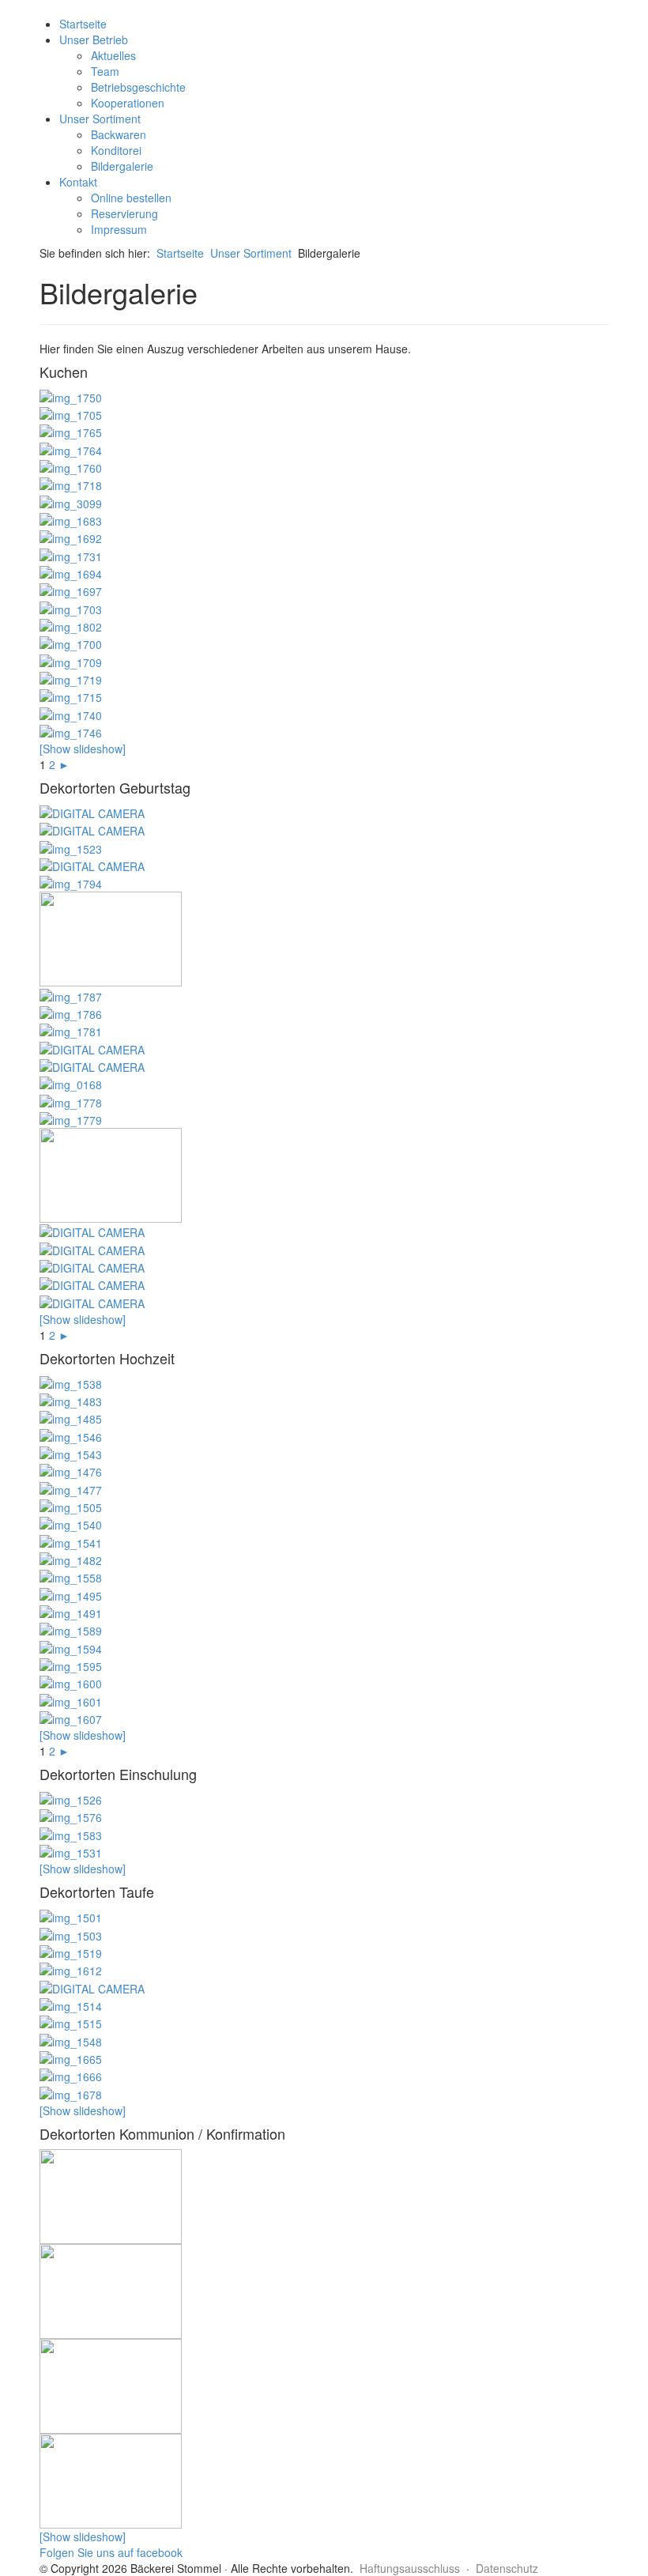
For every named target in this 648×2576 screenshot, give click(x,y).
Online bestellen (131, 198)
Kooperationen (128, 103)
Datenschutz (507, 2568)
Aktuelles (113, 55)
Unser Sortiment (100, 119)
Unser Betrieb (94, 40)
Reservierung (124, 213)
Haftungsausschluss (410, 2568)
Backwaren (119, 134)
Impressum (119, 229)
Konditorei (116, 150)
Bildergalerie (122, 166)
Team (105, 71)
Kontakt (78, 182)
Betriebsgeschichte (138, 87)
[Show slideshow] (83, 749)
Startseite (83, 24)
